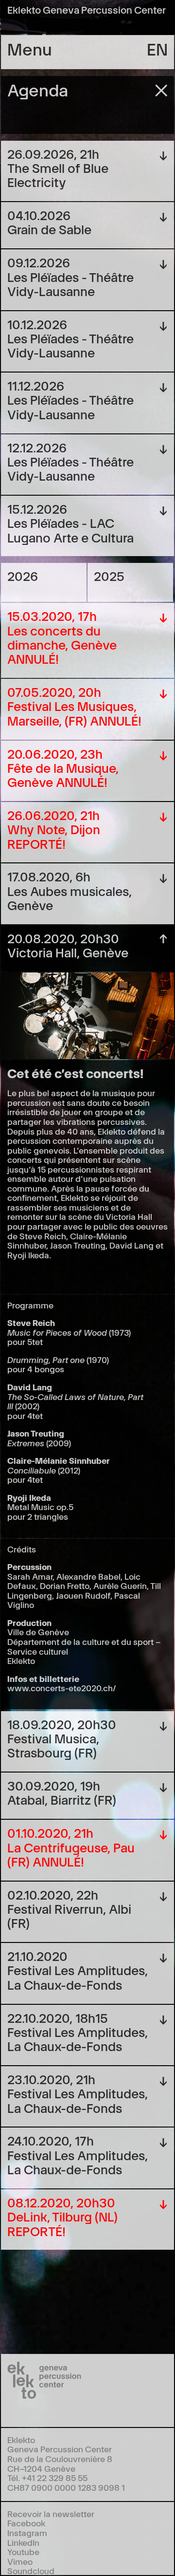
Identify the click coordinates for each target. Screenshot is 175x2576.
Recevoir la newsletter (51, 2513)
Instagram (27, 2532)
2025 (109, 575)
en (157, 48)
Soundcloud (31, 2570)
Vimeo (20, 2561)
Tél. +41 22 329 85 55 (47, 2477)
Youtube (23, 2551)
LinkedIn (23, 2542)
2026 (23, 575)
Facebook (26, 2523)
